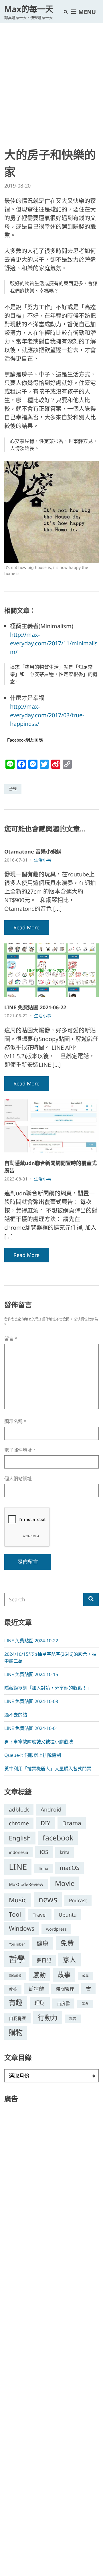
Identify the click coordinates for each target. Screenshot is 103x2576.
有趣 (16, 2002)
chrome (19, 1823)
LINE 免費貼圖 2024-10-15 (31, 1674)
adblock (19, 1810)
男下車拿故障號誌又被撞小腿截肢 (39, 1742)
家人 (70, 1960)
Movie (65, 1883)
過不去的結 (16, 1715)
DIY (45, 1823)
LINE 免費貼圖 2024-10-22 (31, 1641)
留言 (11, 1339)
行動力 (48, 2017)
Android (51, 1810)
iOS (44, 1852)
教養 (13, 1989)
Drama (72, 1823)
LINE (18, 1867)
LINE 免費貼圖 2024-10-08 (31, 1701)
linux (43, 1868)
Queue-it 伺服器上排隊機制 (33, 1755)
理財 (40, 2003)
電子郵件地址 (20, 1450)
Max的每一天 (29, 9)
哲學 (13, 789)
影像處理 (15, 1976)
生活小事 (43, 860)
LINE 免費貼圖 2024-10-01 (31, 1728)
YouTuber (17, 1944)
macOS (70, 1868)
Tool (15, 1914)
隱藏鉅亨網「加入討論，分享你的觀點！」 (48, 1688)
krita (65, 1852)
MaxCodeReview (26, 1884)
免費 (67, 1943)
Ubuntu (68, 1915)
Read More (26, 927)
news (48, 1899)
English (20, 1838)
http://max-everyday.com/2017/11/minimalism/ (54, 643)
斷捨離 (36, 1989)
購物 (16, 2032)
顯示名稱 (15, 1421)
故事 (64, 1975)
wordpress (56, 1929)
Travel (40, 1915)
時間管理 (65, 1989)
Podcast (78, 1900)
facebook (58, 1838)
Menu (86, 12)
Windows (22, 1928)
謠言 (73, 2019)
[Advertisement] (51, 77)
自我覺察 (17, 2018)
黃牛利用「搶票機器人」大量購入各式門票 (48, 1769)
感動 (39, 1974)
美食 (85, 2004)
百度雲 (63, 2003)
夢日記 (44, 1960)
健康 (43, 1943)
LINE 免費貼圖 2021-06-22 (35, 1007)
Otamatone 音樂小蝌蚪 (33, 852)
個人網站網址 (18, 1479)
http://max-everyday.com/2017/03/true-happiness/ (47, 715)
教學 (86, 1976)
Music (18, 1900)
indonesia (18, 1852)
